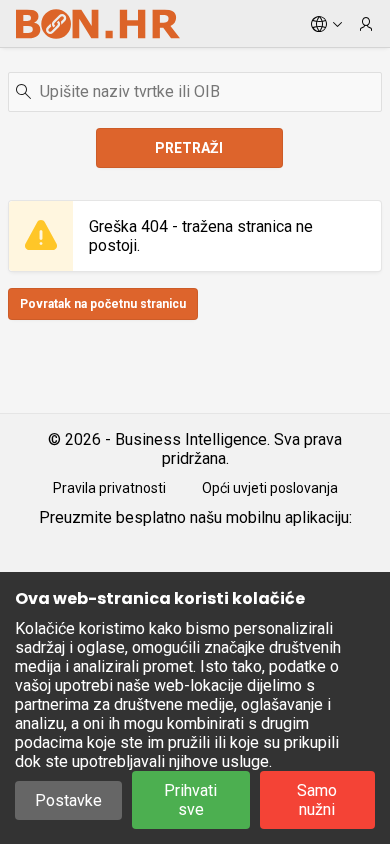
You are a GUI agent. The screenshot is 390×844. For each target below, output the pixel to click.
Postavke (68, 800)
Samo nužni (317, 800)
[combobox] (195, 92)
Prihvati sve (190, 800)
